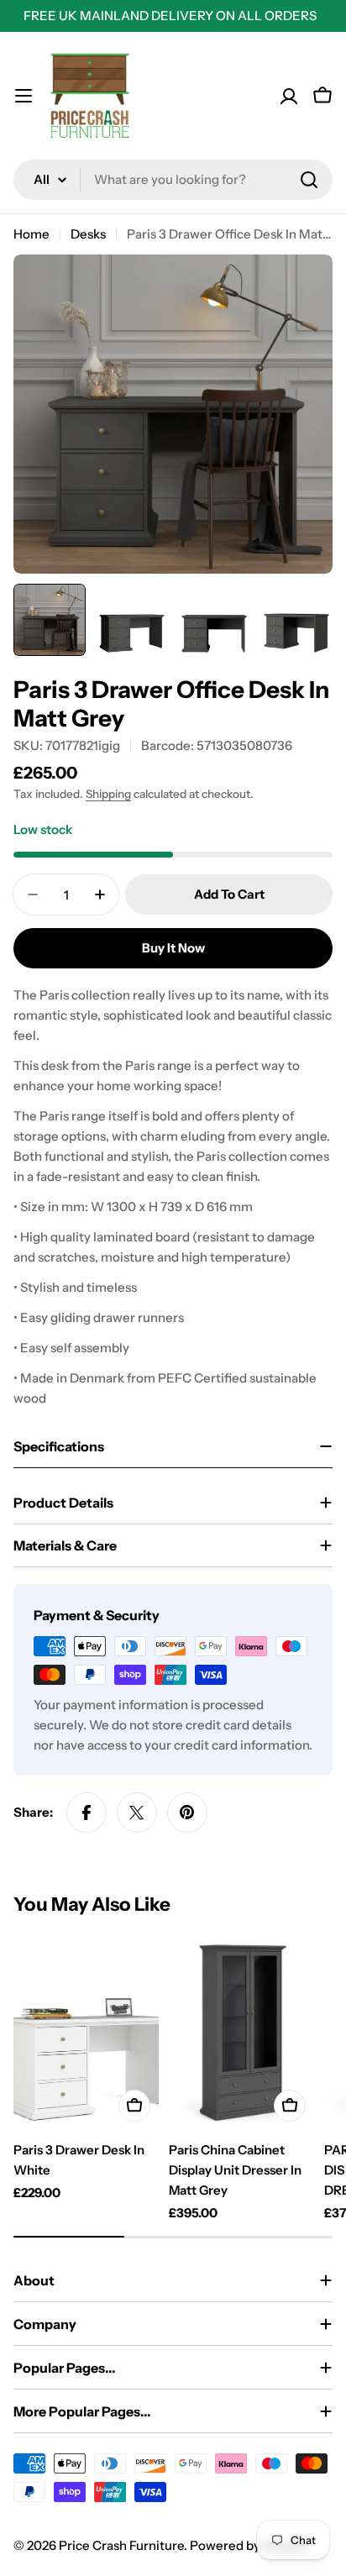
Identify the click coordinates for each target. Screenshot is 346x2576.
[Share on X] (137, 1813)
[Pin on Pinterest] (187, 1813)
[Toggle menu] (24, 96)
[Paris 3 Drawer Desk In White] (86, 2033)
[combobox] (173, 180)
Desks (88, 234)
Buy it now (173, 948)
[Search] (309, 180)
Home (31, 234)
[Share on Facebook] (86, 1813)
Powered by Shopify (249, 2545)
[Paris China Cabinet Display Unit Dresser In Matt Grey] (241, 2033)
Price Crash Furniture (121, 2545)
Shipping (108, 794)
